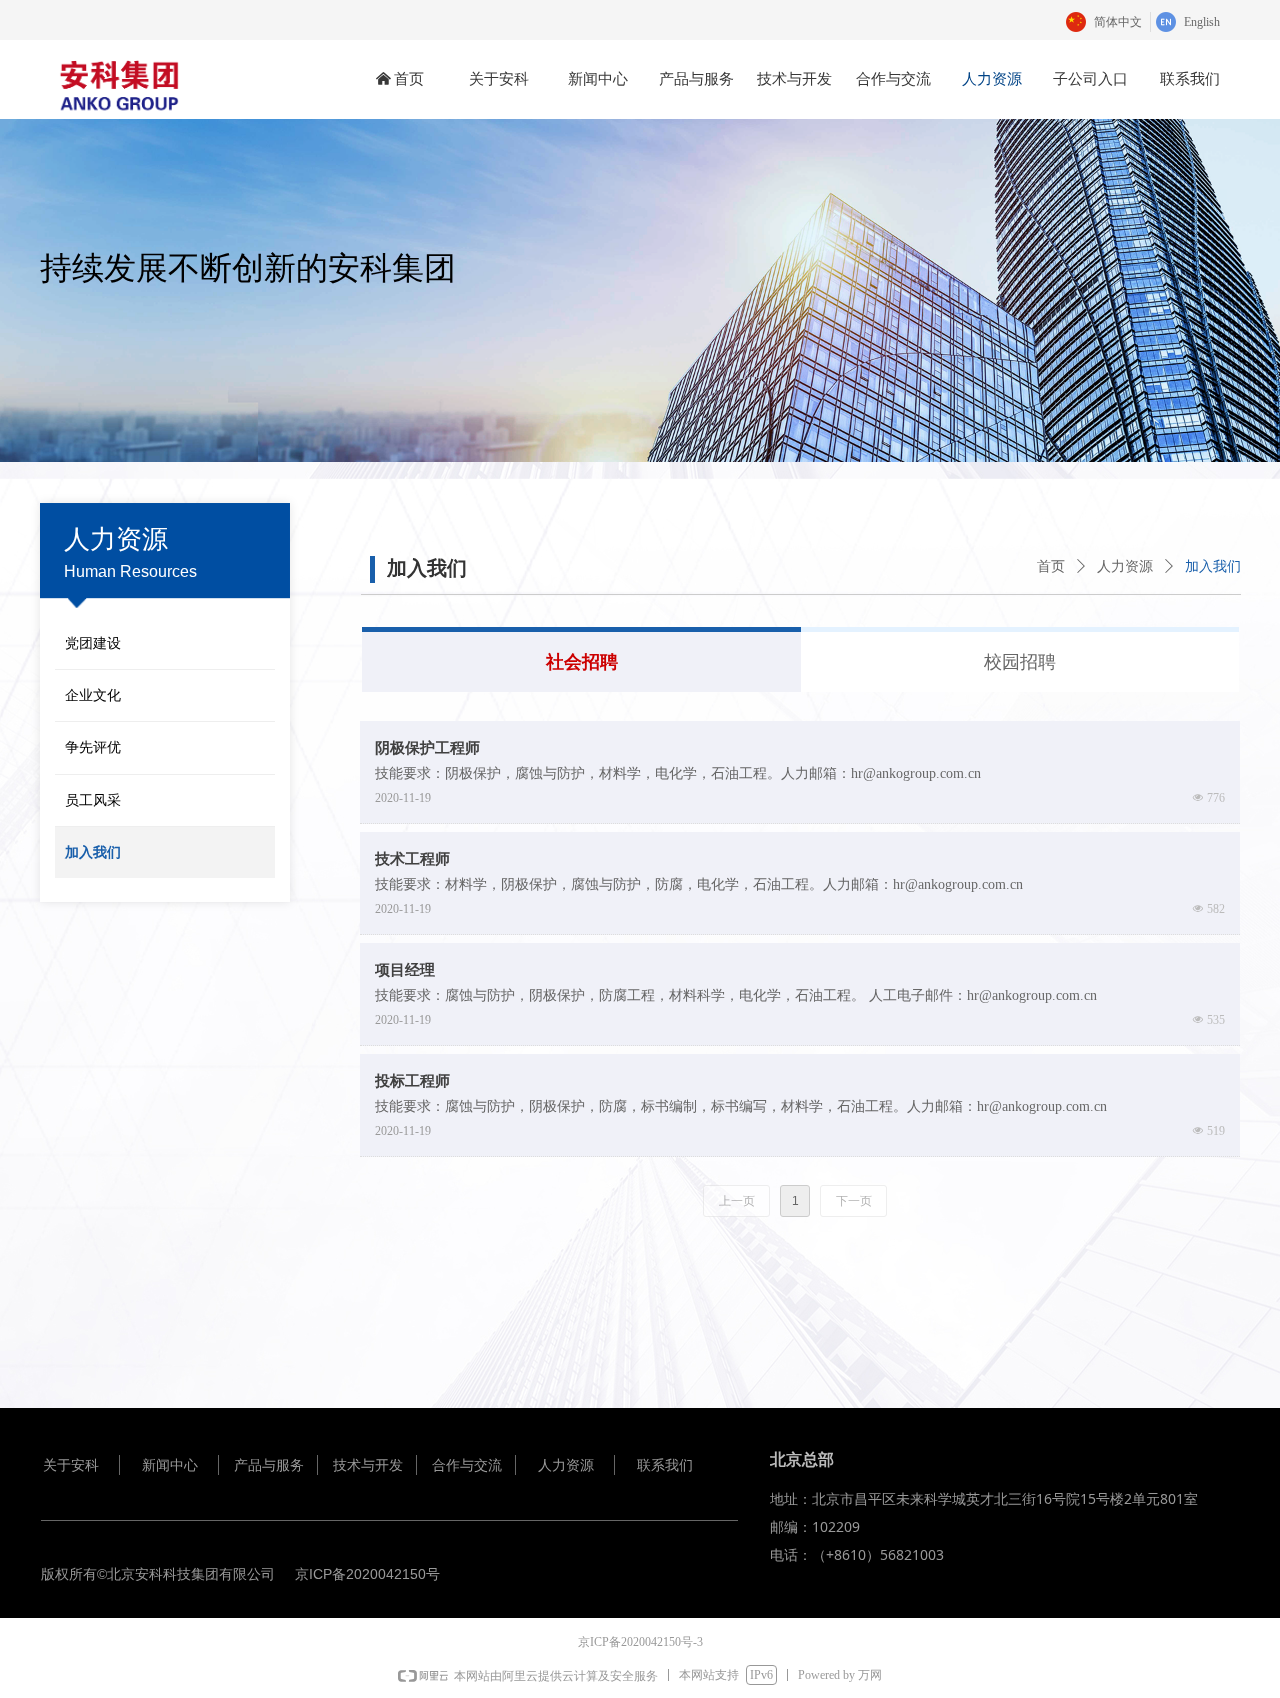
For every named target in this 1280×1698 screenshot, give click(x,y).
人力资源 (1125, 566)
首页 (1051, 566)
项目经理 (405, 970)
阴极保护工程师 (427, 748)
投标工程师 (412, 1081)
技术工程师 (412, 859)
